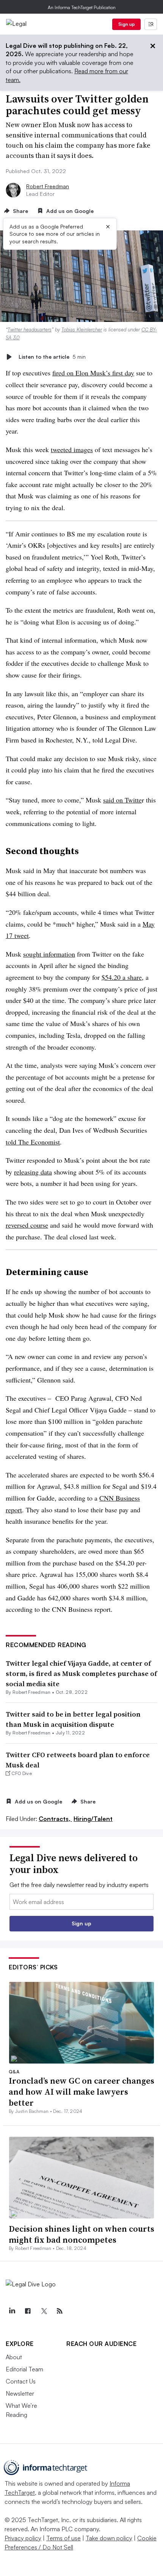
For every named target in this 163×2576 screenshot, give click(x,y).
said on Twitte (122, 800)
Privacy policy (23, 2538)
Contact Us (21, 2381)
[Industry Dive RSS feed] (60, 2311)
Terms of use (63, 2538)
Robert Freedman (48, 186)
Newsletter (20, 2393)
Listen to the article (52, 357)
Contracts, (55, 1819)
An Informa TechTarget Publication (82, 7)
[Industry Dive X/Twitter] (44, 2311)
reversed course (27, 1225)
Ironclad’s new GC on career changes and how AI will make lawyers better (81, 2091)
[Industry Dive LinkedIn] (12, 2311)
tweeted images (72, 449)
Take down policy (109, 2538)
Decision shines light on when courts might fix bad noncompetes (81, 2234)
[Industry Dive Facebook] (28, 2311)
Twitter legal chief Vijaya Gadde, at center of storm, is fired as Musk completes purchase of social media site (81, 1673)
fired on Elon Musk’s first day (93, 373)
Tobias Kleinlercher (82, 329)
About (14, 2357)
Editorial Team (24, 2369)
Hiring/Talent (93, 1819)
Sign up (127, 24)
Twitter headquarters (30, 329)
